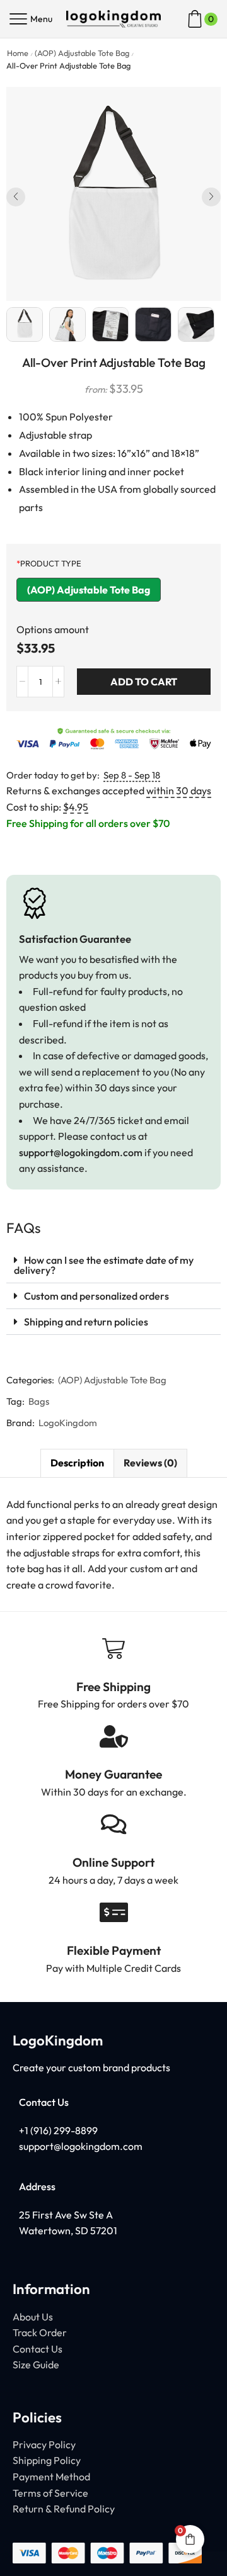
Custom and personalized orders (96, 1296)
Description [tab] (77, 1463)
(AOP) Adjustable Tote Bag (82, 53)
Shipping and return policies (86, 1322)
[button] (16, 197)
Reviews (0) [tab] (150, 1463)
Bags (39, 1401)
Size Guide (36, 2365)
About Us (33, 2317)
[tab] (77, 1463)
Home (18, 53)
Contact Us (38, 2349)
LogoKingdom (68, 1423)
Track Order (40, 2332)
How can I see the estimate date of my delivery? (104, 1265)
